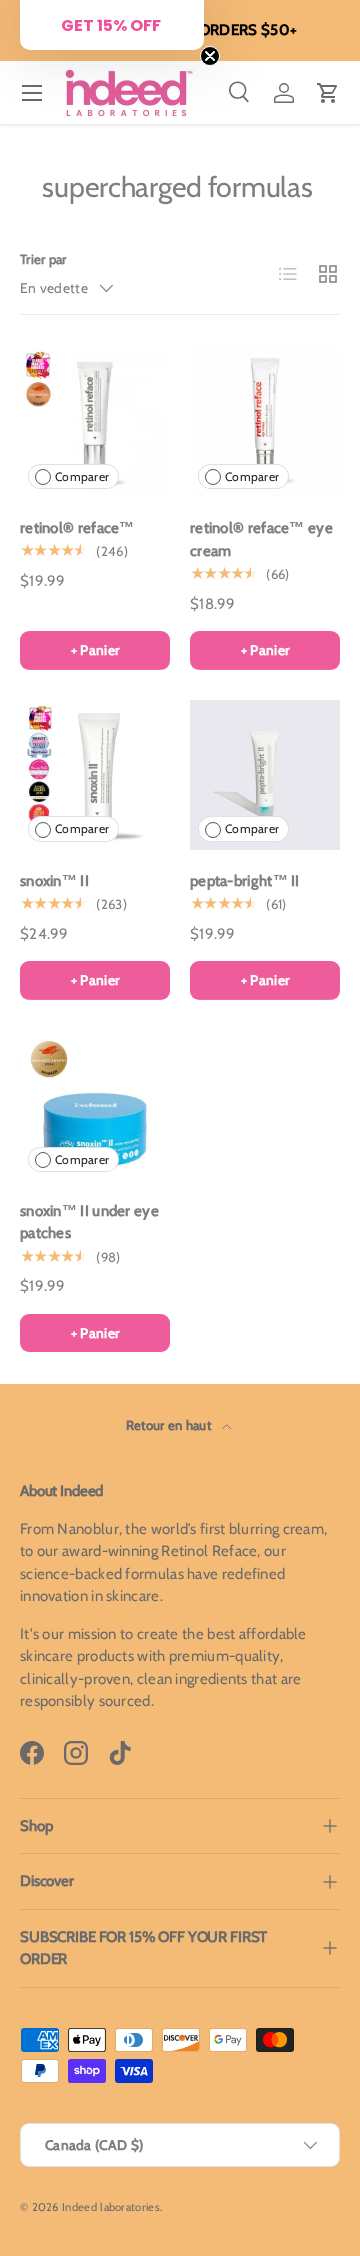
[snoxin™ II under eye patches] (95, 1105)
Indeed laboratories (111, 2207)
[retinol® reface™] (95, 422)
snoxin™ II (54, 881)
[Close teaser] (210, 56)
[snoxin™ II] (95, 775)
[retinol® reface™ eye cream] (265, 422)
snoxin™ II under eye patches (89, 1222)
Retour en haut (170, 1425)
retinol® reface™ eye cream (261, 539)
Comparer (82, 476)
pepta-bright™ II (245, 881)
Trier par (43, 259)
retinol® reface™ (77, 528)
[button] (328, 93)
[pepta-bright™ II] (265, 775)
